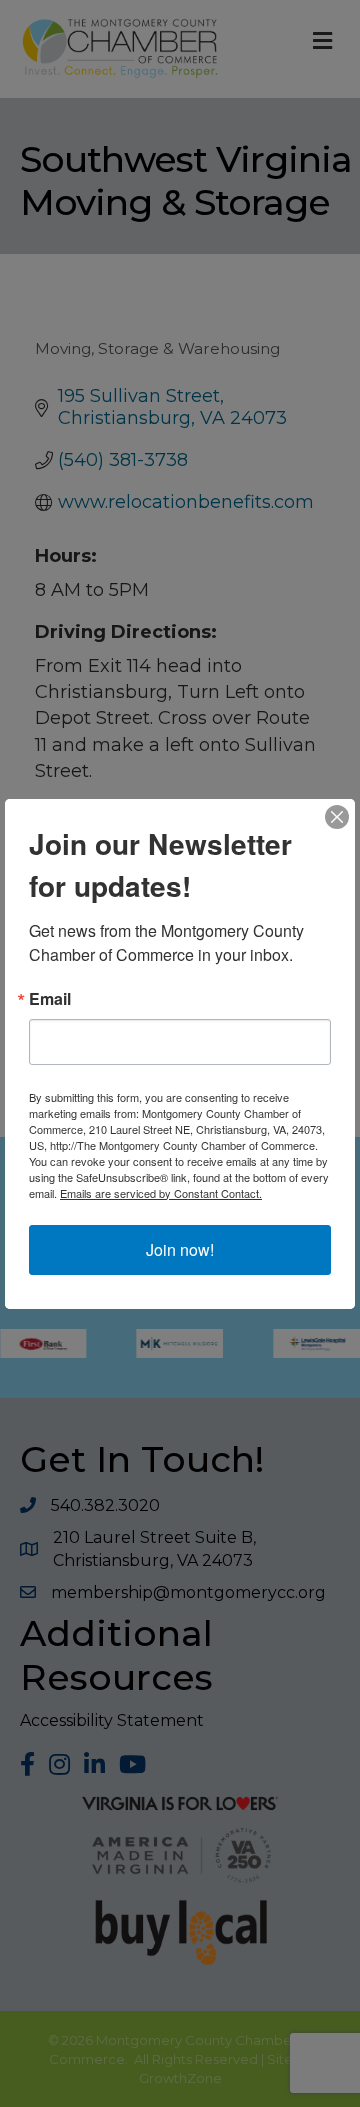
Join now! (180, 1249)
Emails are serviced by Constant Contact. (161, 1193)
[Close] (337, 817)
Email (50, 999)
